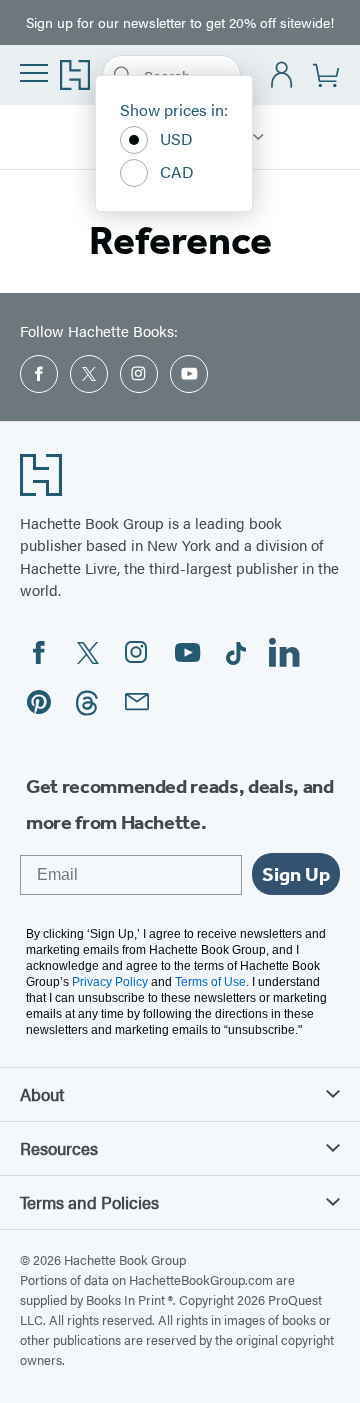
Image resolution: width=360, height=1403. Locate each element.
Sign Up (296, 874)
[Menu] (34, 73)
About (42, 1094)
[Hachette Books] (258, 137)
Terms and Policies (89, 1202)
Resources (59, 1148)
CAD (177, 171)
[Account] (282, 75)
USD (176, 138)
